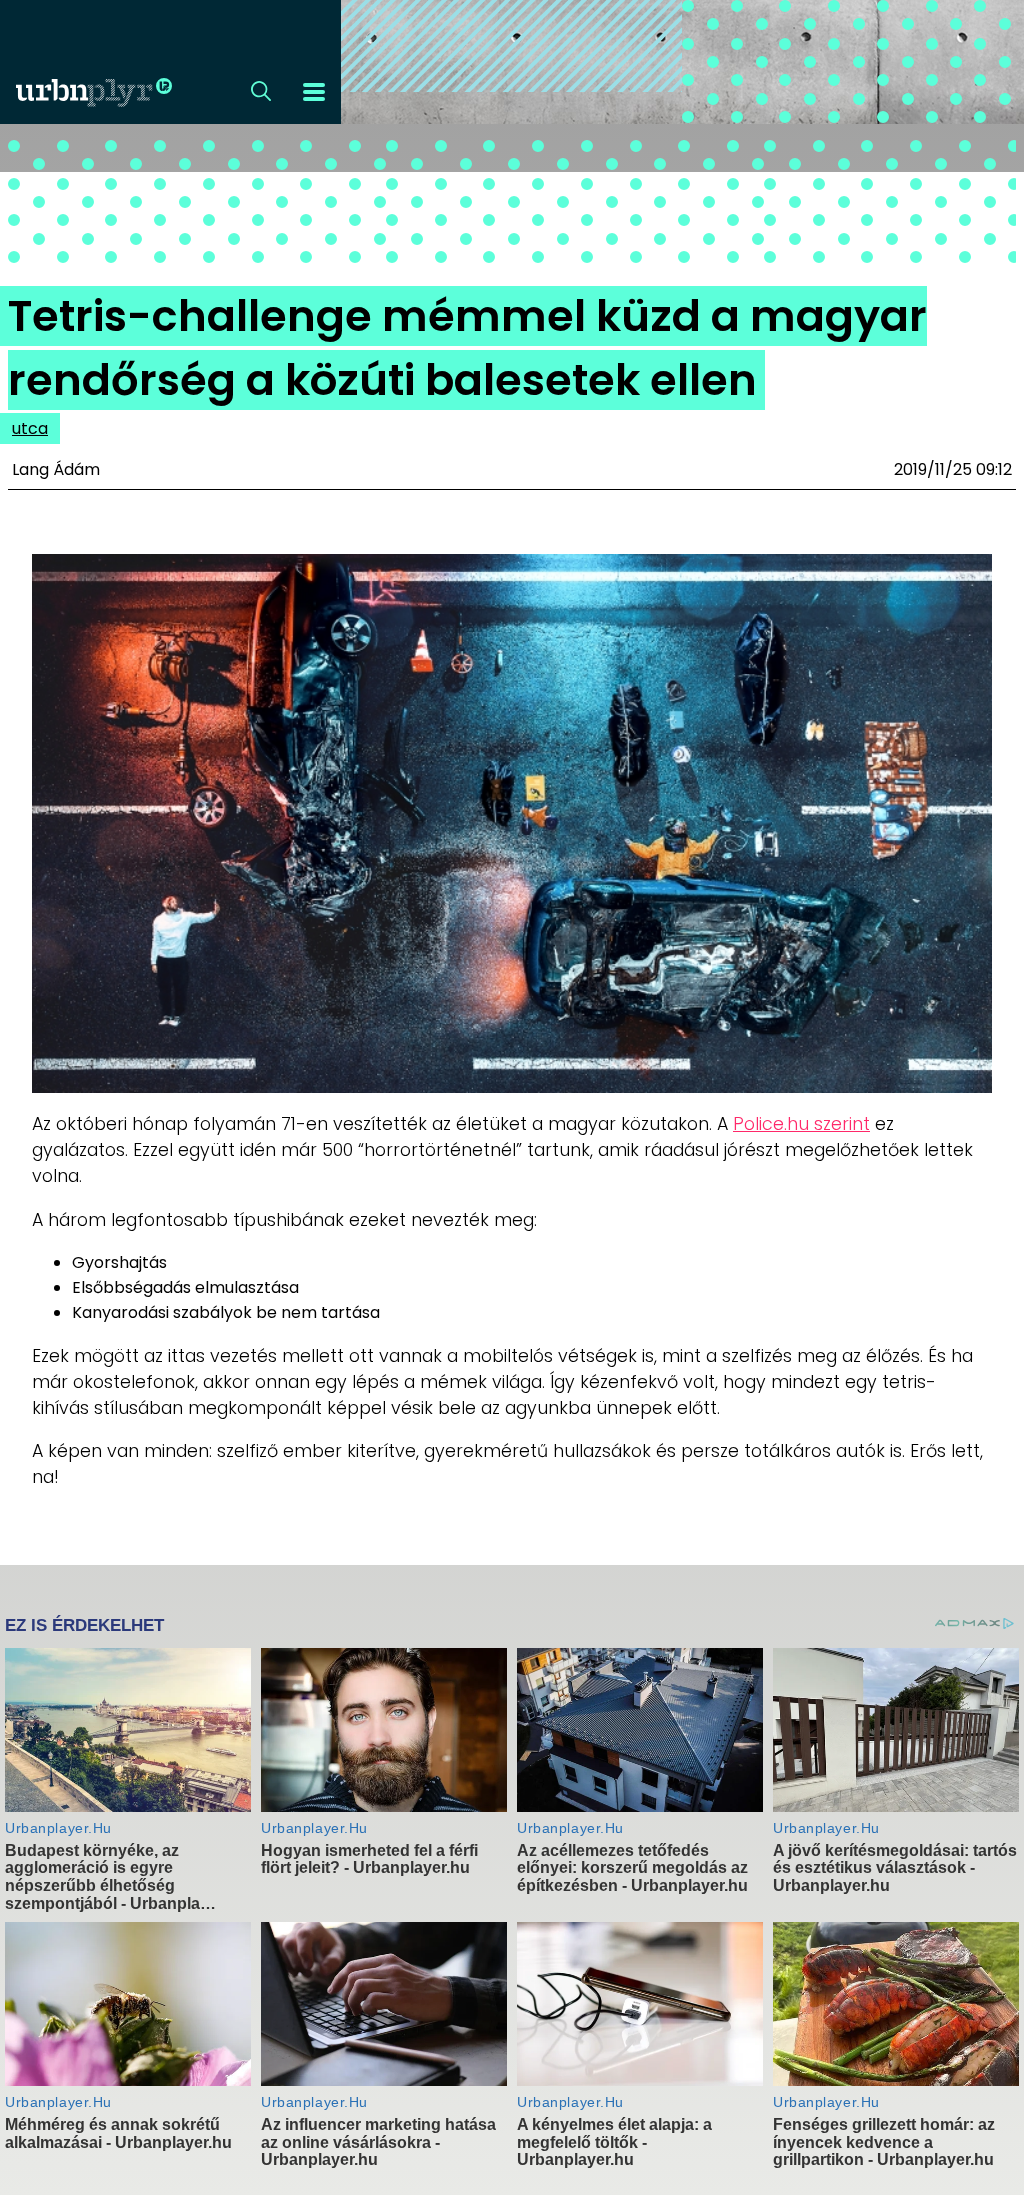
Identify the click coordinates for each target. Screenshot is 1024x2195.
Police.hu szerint (801, 1124)
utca (30, 428)
